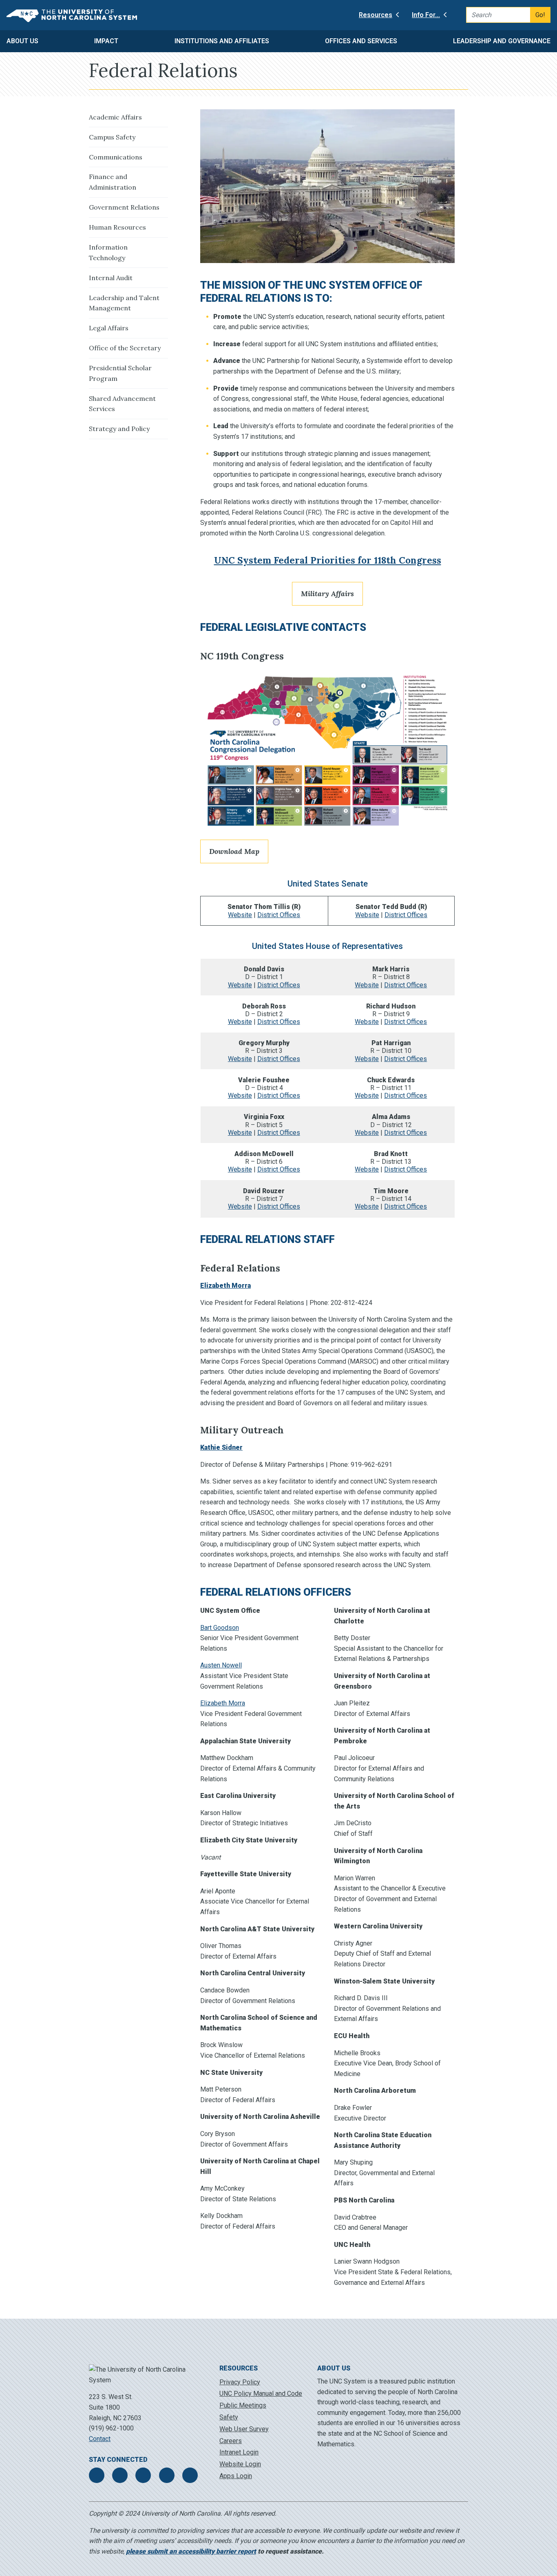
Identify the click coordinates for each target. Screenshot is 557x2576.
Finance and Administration (113, 182)
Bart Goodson (220, 1628)
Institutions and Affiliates (222, 41)
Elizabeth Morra (223, 1703)
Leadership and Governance (502, 41)
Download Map (234, 851)
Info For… (426, 15)
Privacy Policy (240, 2382)
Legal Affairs (109, 328)
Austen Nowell (221, 1665)
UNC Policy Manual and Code (261, 2394)
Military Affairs (327, 594)
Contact (100, 2439)
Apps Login (236, 2476)
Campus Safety (112, 137)
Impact (106, 41)
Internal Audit (111, 278)
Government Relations (124, 207)
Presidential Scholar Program (120, 373)
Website (240, 915)
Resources (376, 15)
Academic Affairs (115, 117)
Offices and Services (361, 41)
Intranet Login (239, 2452)
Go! (540, 15)
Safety (229, 2417)
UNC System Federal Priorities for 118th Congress (328, 560)
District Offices (279, 915)
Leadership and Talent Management (124, 303)
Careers (231, 2441)
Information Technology (108, 252)
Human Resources (117, 227)
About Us (22, 41)
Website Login (240, 2464)
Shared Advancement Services (122, 404)
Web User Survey (244, 2429)
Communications (116, 157)
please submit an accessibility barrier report (191, 2551)
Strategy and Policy (119, 429)
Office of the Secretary (125, 348)
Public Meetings (243, 2405)
